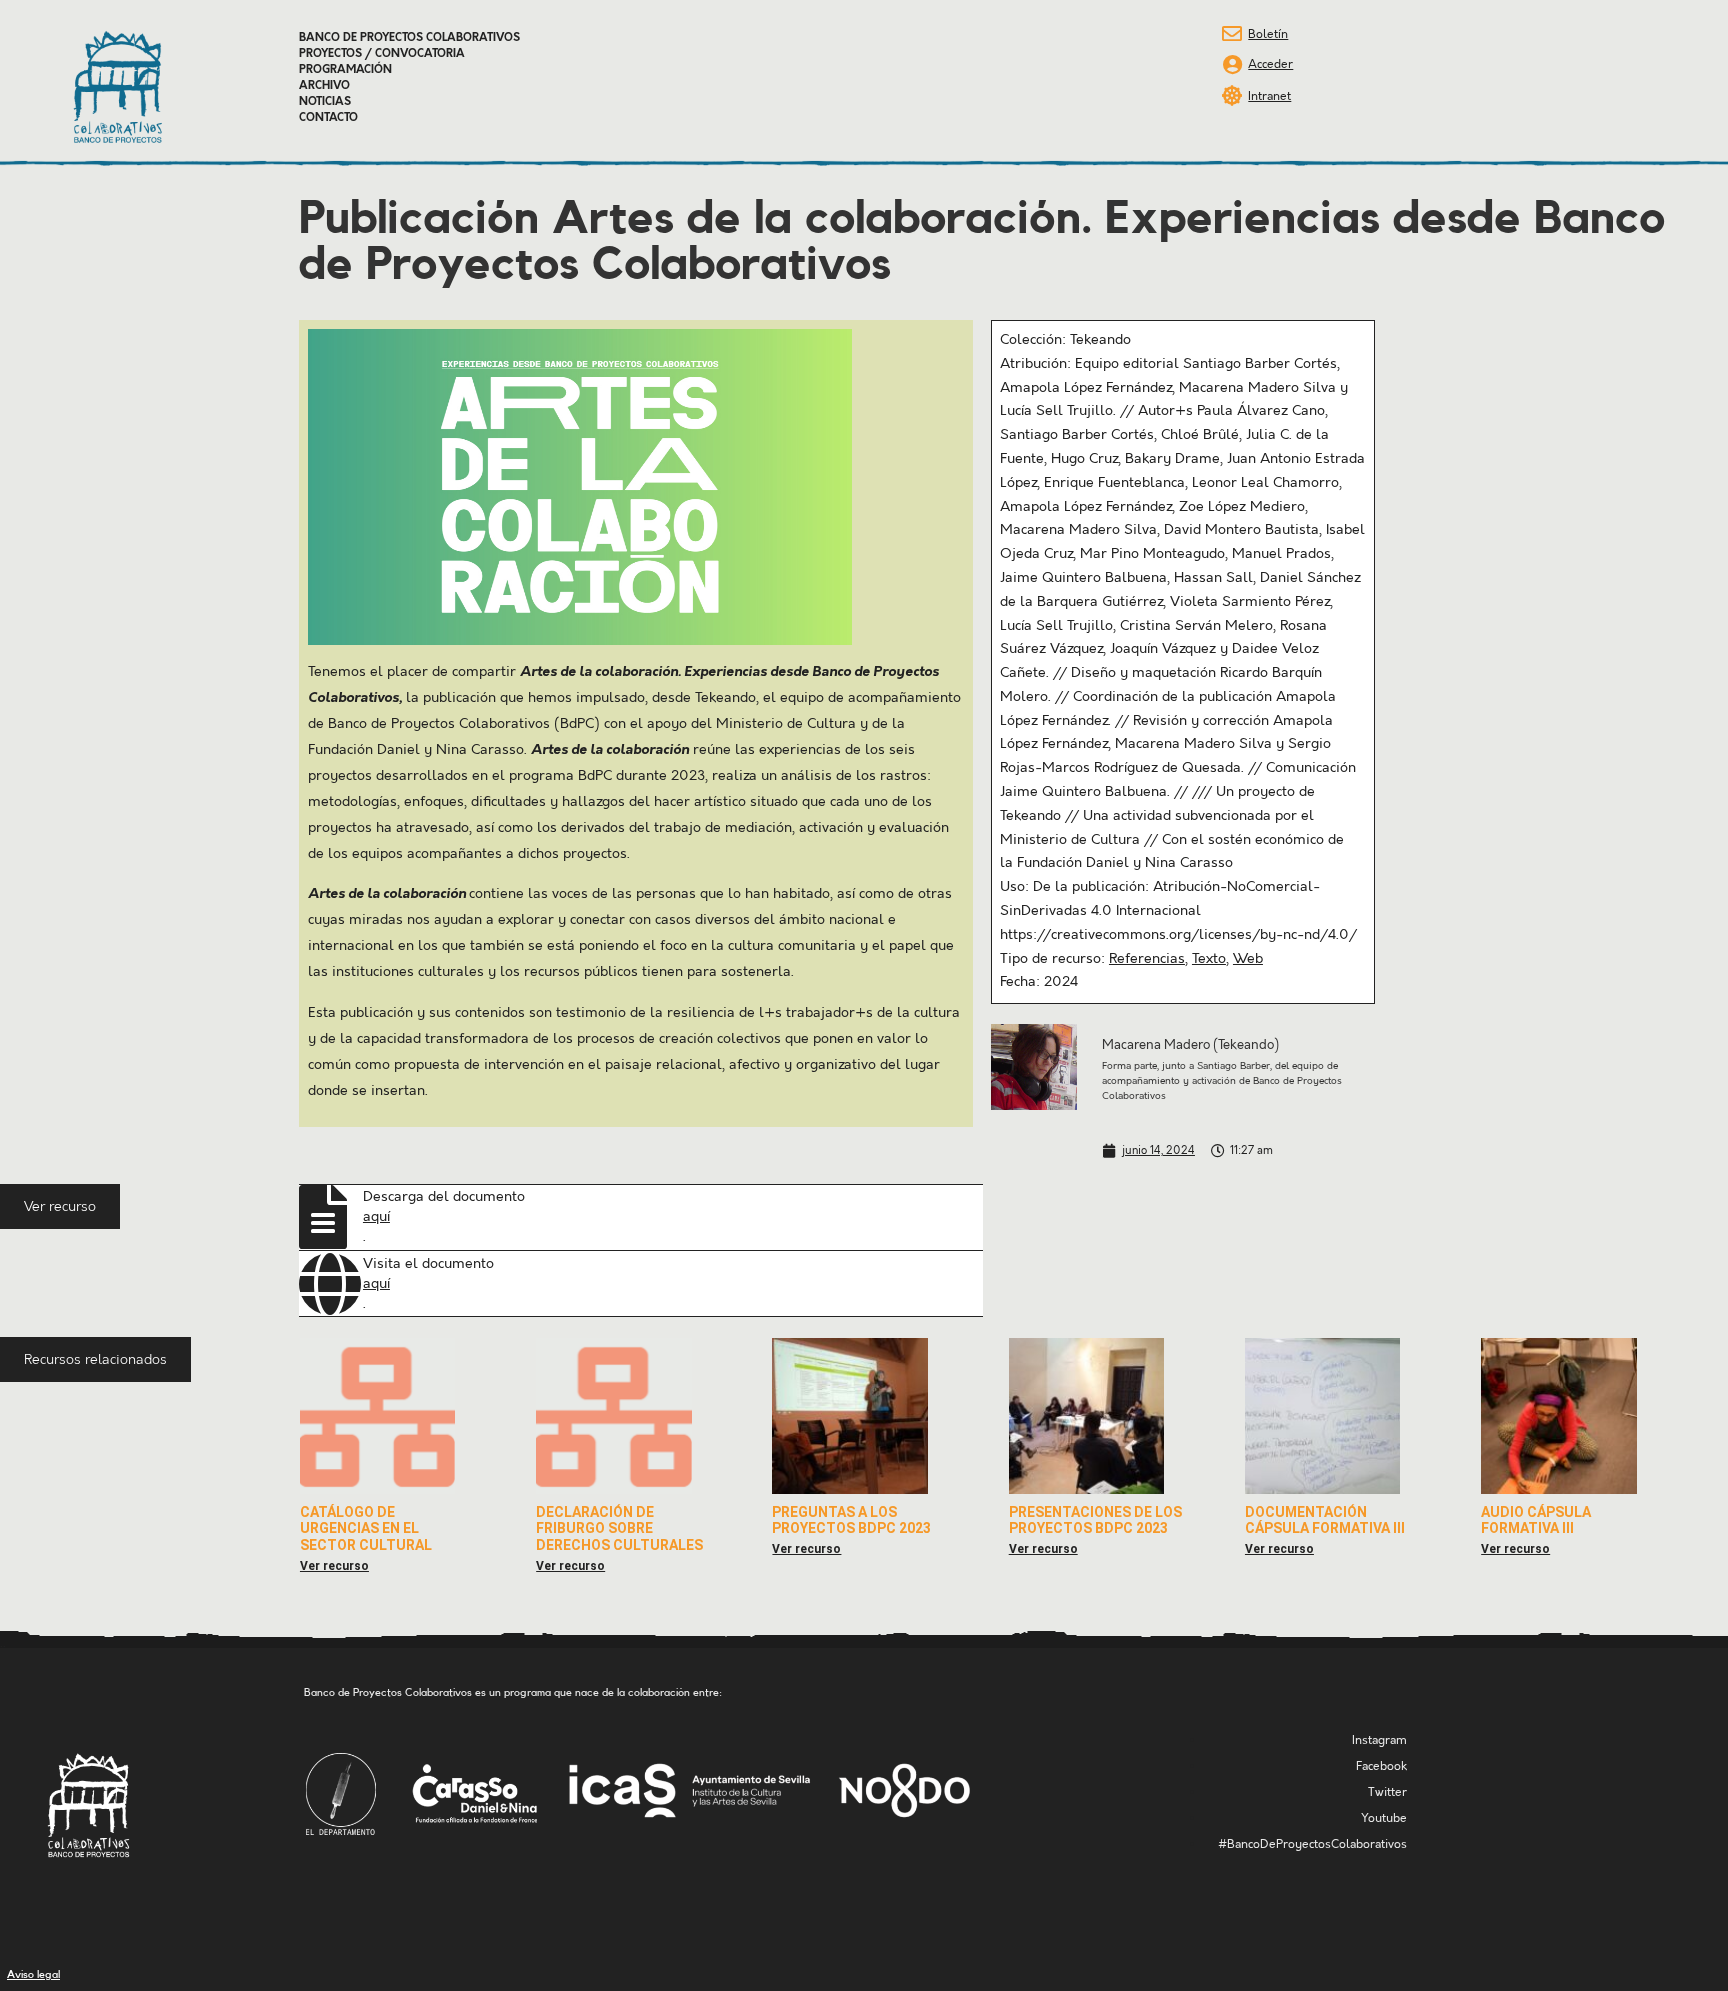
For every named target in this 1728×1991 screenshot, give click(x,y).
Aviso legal (33, 1974)
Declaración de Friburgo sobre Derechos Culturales (619, 1529)
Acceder (1270, 64)
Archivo (324, 86)
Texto (1209, 959)
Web (1248, 959)
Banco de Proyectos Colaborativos (409, 38)
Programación (345, 70)
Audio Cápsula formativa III (1536, 1520)
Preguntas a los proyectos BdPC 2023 (851, 1520)
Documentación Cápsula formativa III (1325, 1520)
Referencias (1147, 959)
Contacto (328, 118)
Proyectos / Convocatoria (382, 54)
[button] (60, 1206)
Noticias (325, 102)
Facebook (1381, 1766)
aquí (376, 1217)
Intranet (1269, 96)
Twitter (1387, 1792)
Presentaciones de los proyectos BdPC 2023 (1095, 1520)
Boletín (1268, 34)
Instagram (1379, 1740)
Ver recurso (334, 1566)
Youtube (1384, 1818)
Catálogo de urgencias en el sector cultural (366, 1529)
